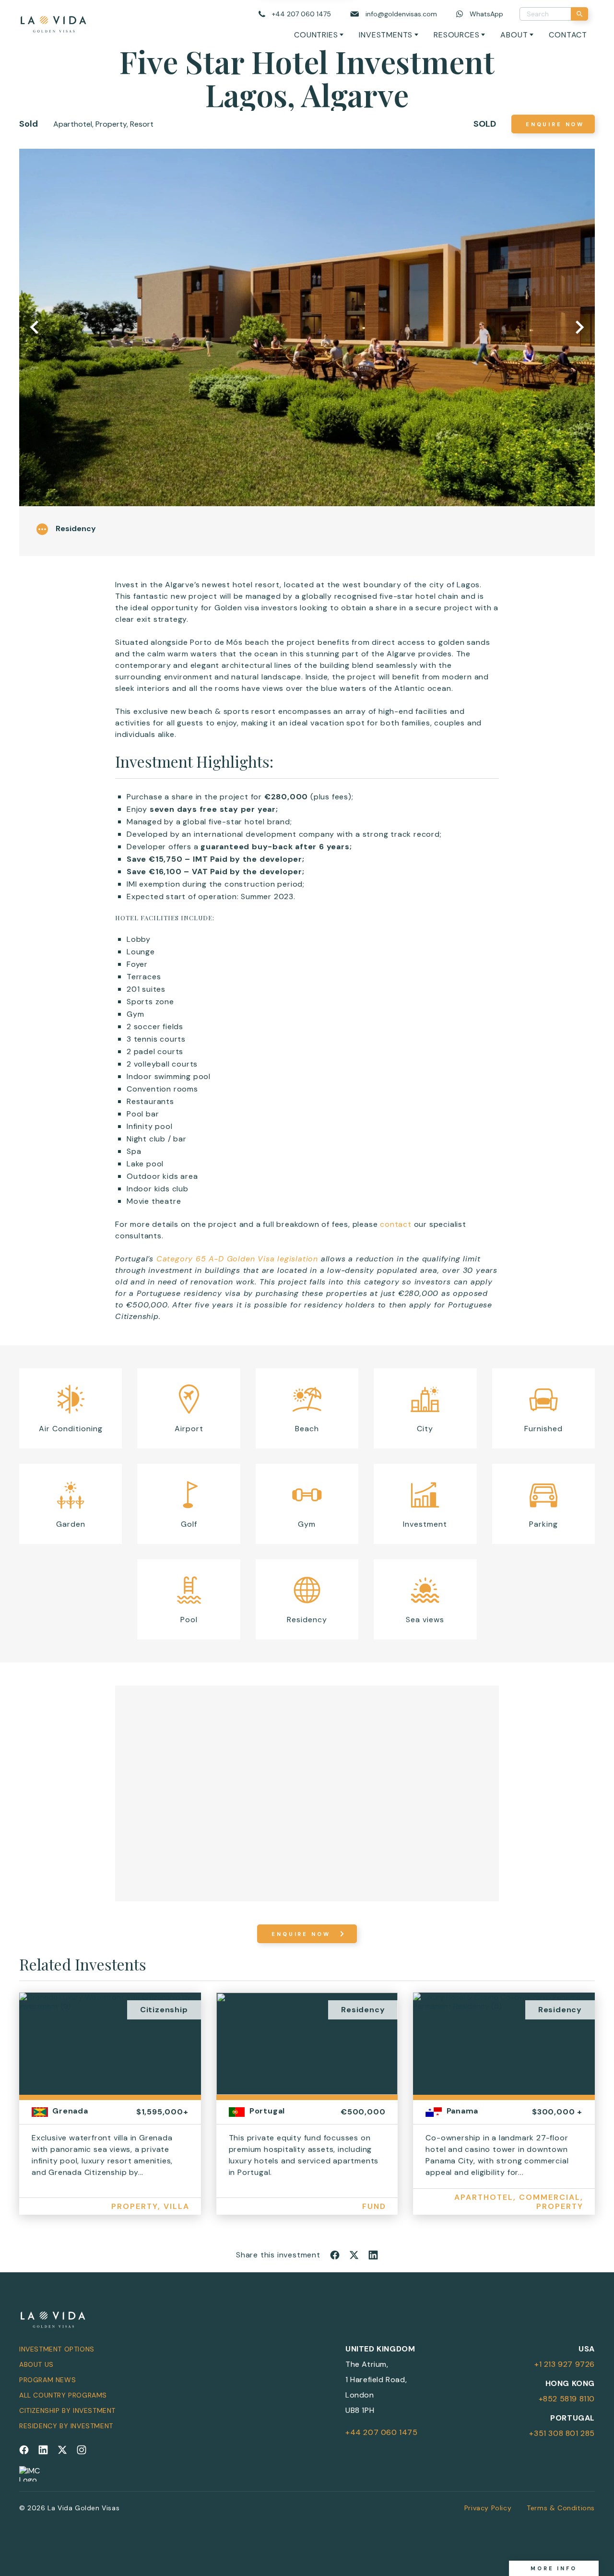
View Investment (110, 2113)
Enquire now (555, 124)
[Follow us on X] (62, 2450)
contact (396, 1224)
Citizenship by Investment (67, 2410)
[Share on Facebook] (335, 2255)
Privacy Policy (488, 2508)
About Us (36, 2364)
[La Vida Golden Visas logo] (53, 22)
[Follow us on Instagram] (82, 2450)
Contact (568, 35)
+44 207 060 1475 (382, 2432)
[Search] (579, 14)
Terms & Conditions (561, 2508)
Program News (47, 2380)
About (514, 35)
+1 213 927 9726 (565, 2364)
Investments (386, 35)
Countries (316, 35)
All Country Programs (63, 2395)
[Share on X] (354, 2255)
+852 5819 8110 (567, 2399)
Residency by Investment (66, 2426)
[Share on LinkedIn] (373, 2255)
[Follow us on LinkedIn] (43, 2450)
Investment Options (57, 2349)
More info (554, 2568)
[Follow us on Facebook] (24, 2450)
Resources (456, 35)
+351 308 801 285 (562, 2433)
